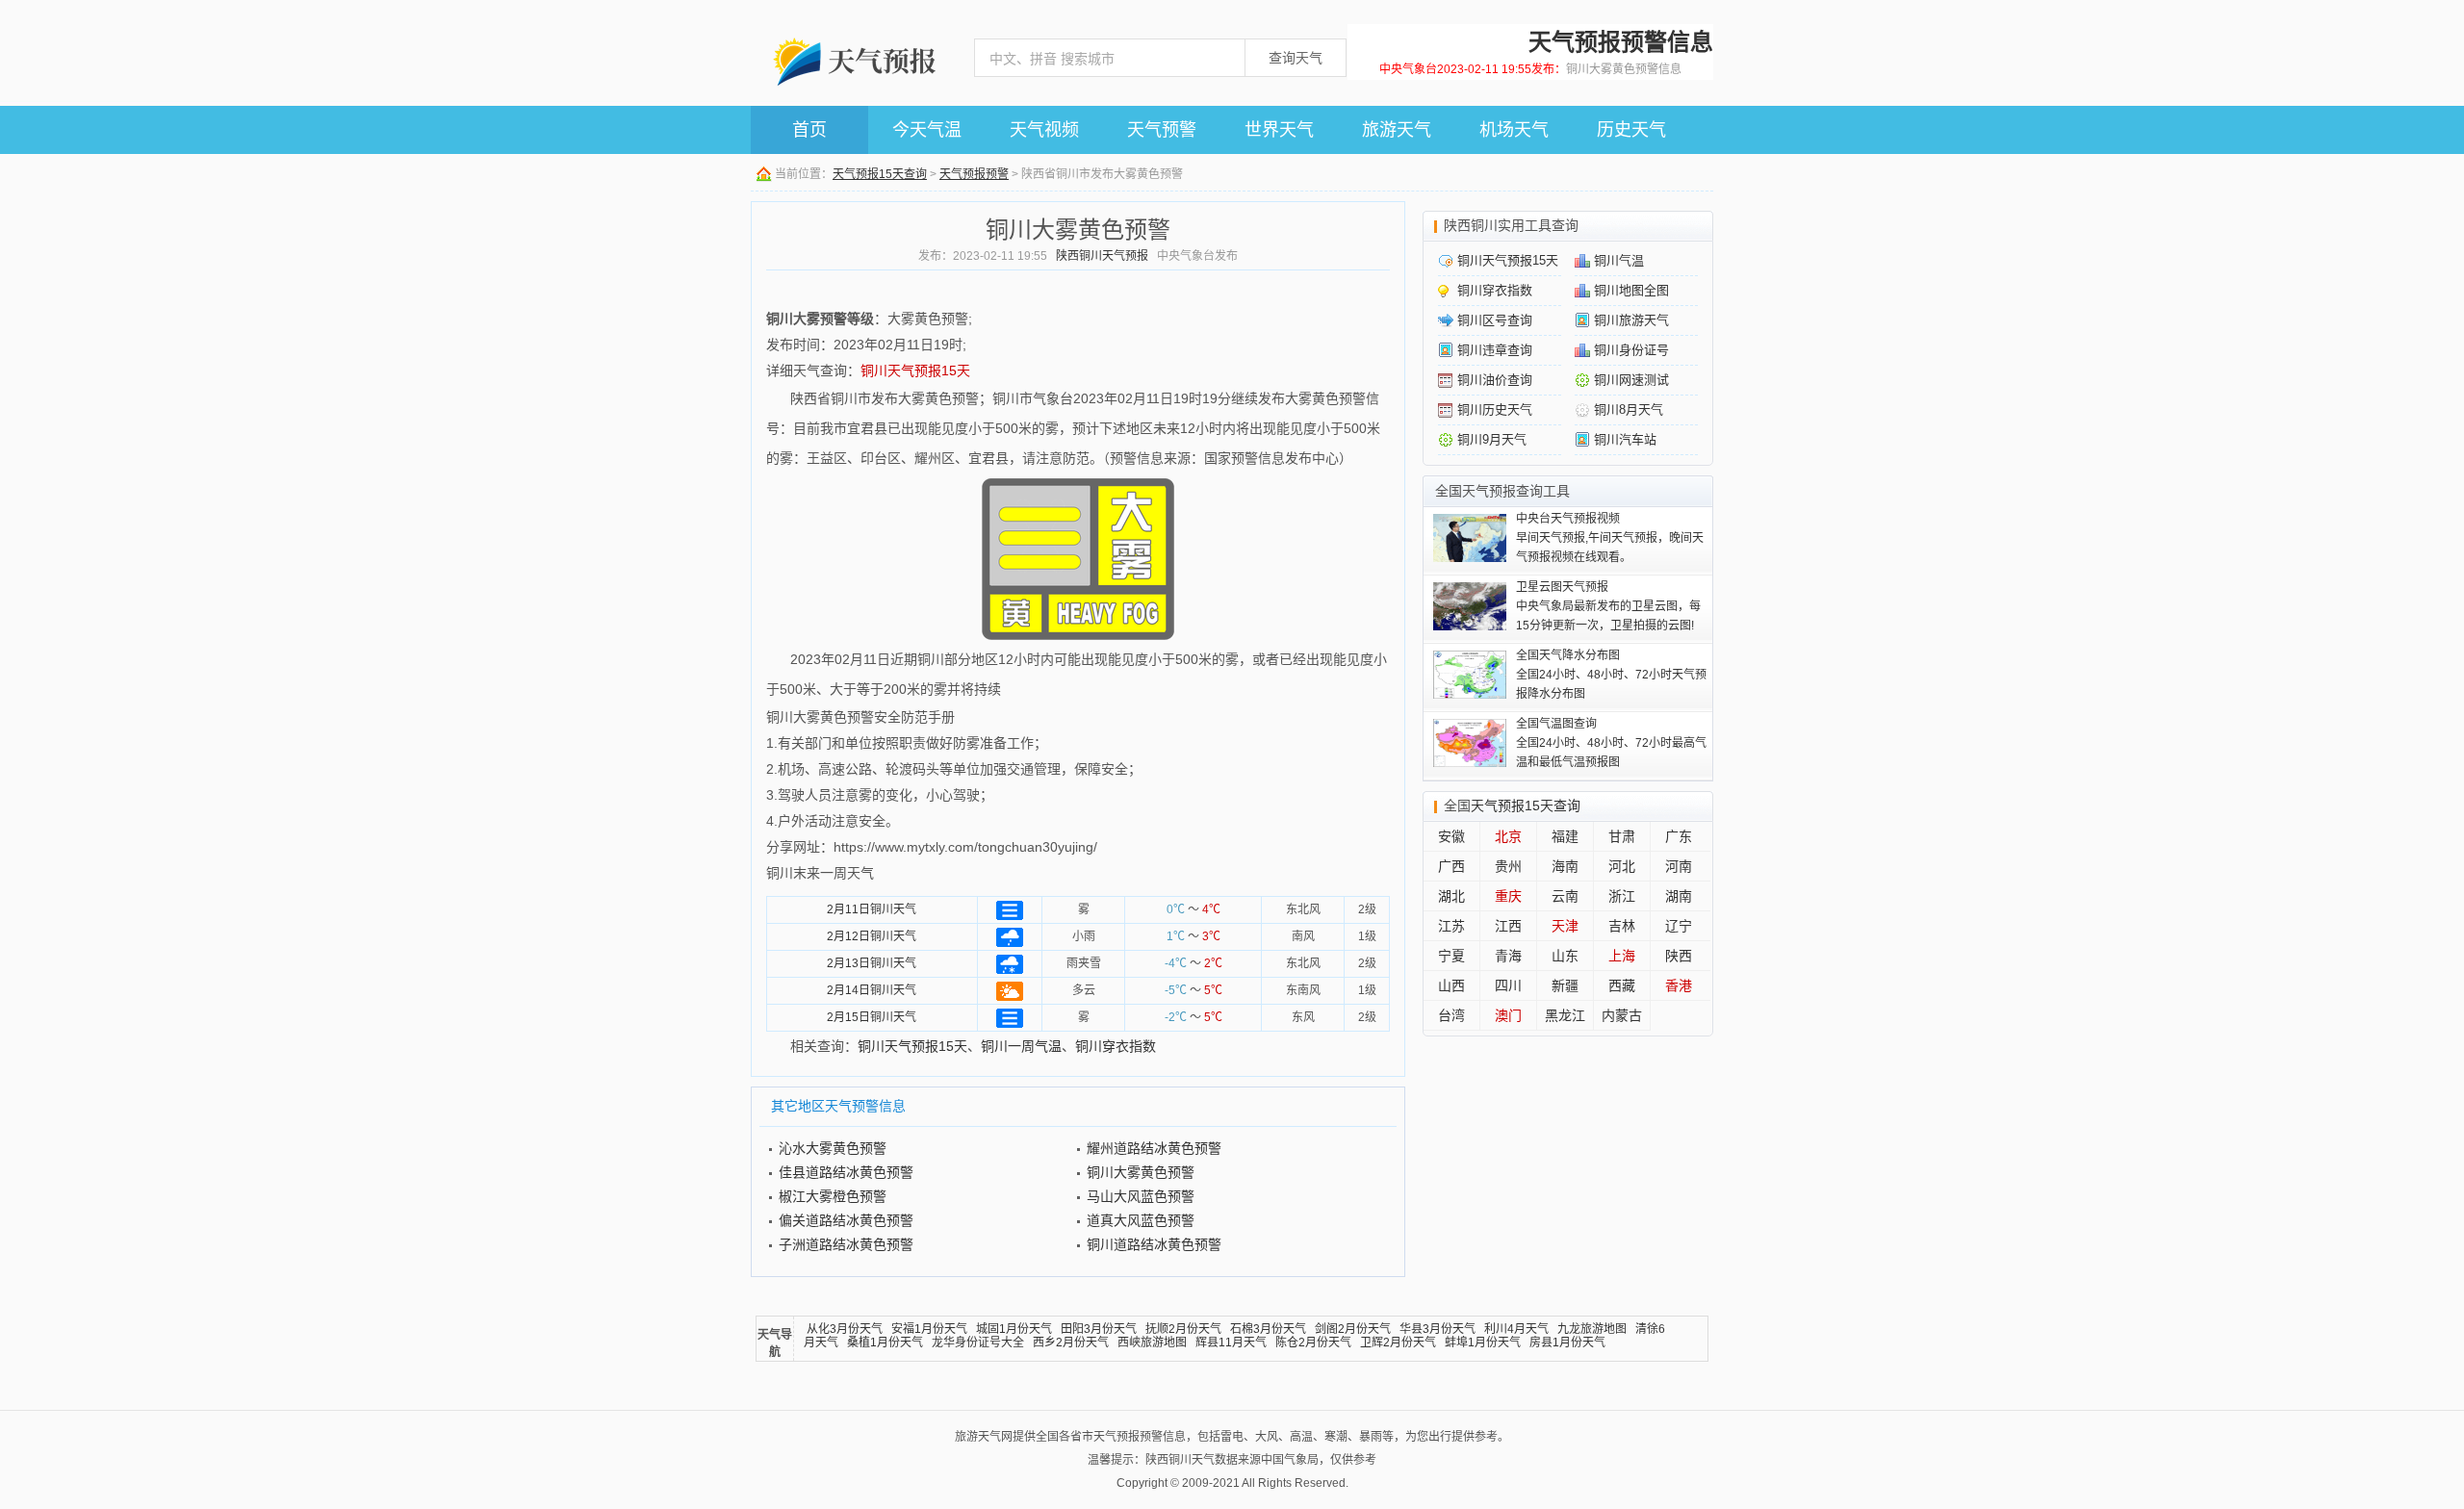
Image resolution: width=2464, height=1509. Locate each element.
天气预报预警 (974, 174)
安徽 (1451, 836)
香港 (1679, 985)
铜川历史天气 (1495, 409)
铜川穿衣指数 (1116, 1046)
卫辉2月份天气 (1398, 1343)
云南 (1565, 896)
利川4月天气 (1516, 1329)
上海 (1622, 956)
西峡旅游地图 (1152, 1343)
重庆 (1508, 896)
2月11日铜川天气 (872, 909)
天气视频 (1044, 130)
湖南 (1679, 896)
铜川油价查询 (1495, 380)
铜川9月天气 (1492, 439)
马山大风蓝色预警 (1141, 1196)
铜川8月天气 (1629, 409)
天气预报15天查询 (880, 174)
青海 (1508, 956)
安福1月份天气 (929, 1329)
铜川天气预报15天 (915, 371)
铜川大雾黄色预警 (1141, 1172)
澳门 (1508, 1015)
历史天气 (1631, 130)
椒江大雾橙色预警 (833, 1196)
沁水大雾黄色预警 (833, 1148)
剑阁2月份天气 (1353, 1329)
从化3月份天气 (845, 1329)
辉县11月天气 (1231, 1343)
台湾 (1451, 1015)
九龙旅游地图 (1592, 1329)
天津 (1565, 926)
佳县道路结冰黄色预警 (846, 1172)
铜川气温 (1619, 260)
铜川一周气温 (1021, 1046)
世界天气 (1279, 130)
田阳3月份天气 (1099, 1329)
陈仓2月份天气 (1313, 1343)
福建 (1565, 836)
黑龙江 (1565, 1015)
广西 (1451, 866)
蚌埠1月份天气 (1483, 1343)
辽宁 (1679, 926)
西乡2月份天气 (1071, 1343)
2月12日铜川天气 (872, 936)
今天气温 (927, 130)
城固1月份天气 (1014, 1329)
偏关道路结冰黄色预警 (846, 1220)
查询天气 (1296, 58)
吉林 (1622, 926)
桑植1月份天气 (885, 1343)
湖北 (1451, 896)
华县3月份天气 (1437, 1329)
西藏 (1622, 985)
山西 (1451, 985)
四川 (1508, 985)
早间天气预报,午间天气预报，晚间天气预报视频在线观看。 (1610, 538)
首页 (809, 130)
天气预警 (1162, 130)
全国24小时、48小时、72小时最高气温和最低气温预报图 (1611, 743)
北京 (1508, 836)
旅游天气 (1397, 130)
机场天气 (1514, 130)
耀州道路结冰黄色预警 (1154, 1148)
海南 (1565, 866)
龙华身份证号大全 (978, 1343)
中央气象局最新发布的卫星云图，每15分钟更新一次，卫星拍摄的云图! (1608, 606)
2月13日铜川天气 (872, 963)
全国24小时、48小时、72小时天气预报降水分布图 (1611, 675)
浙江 (1622, 896)
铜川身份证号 (1631, 350)
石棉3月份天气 (1268, 1329)
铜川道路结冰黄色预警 (1154, 1244)
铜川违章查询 (1495, 350)
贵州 (1508, 866)
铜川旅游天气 (1631, 320)
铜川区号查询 (1495, 320)
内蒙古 (1622, 1015)
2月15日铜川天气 (872, 1017)
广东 (1679, 836)
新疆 (1565, 985)
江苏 (1451, 926)
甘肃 (1622, 836)
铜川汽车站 (1625, 439)
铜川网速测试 (1631, 380)
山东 (1565, 956)
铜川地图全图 (1631, 290)
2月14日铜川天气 (872, 990)
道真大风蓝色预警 (1141, 1220)
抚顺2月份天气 (1183, 1329)
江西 (1508, 926)
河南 (1679, 866)
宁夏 (1451, 956)
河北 (1622, 866)
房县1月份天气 (1567, 1343)
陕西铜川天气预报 (1102, 256)
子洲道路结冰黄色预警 (846, 1244)
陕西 (1679, 956)
